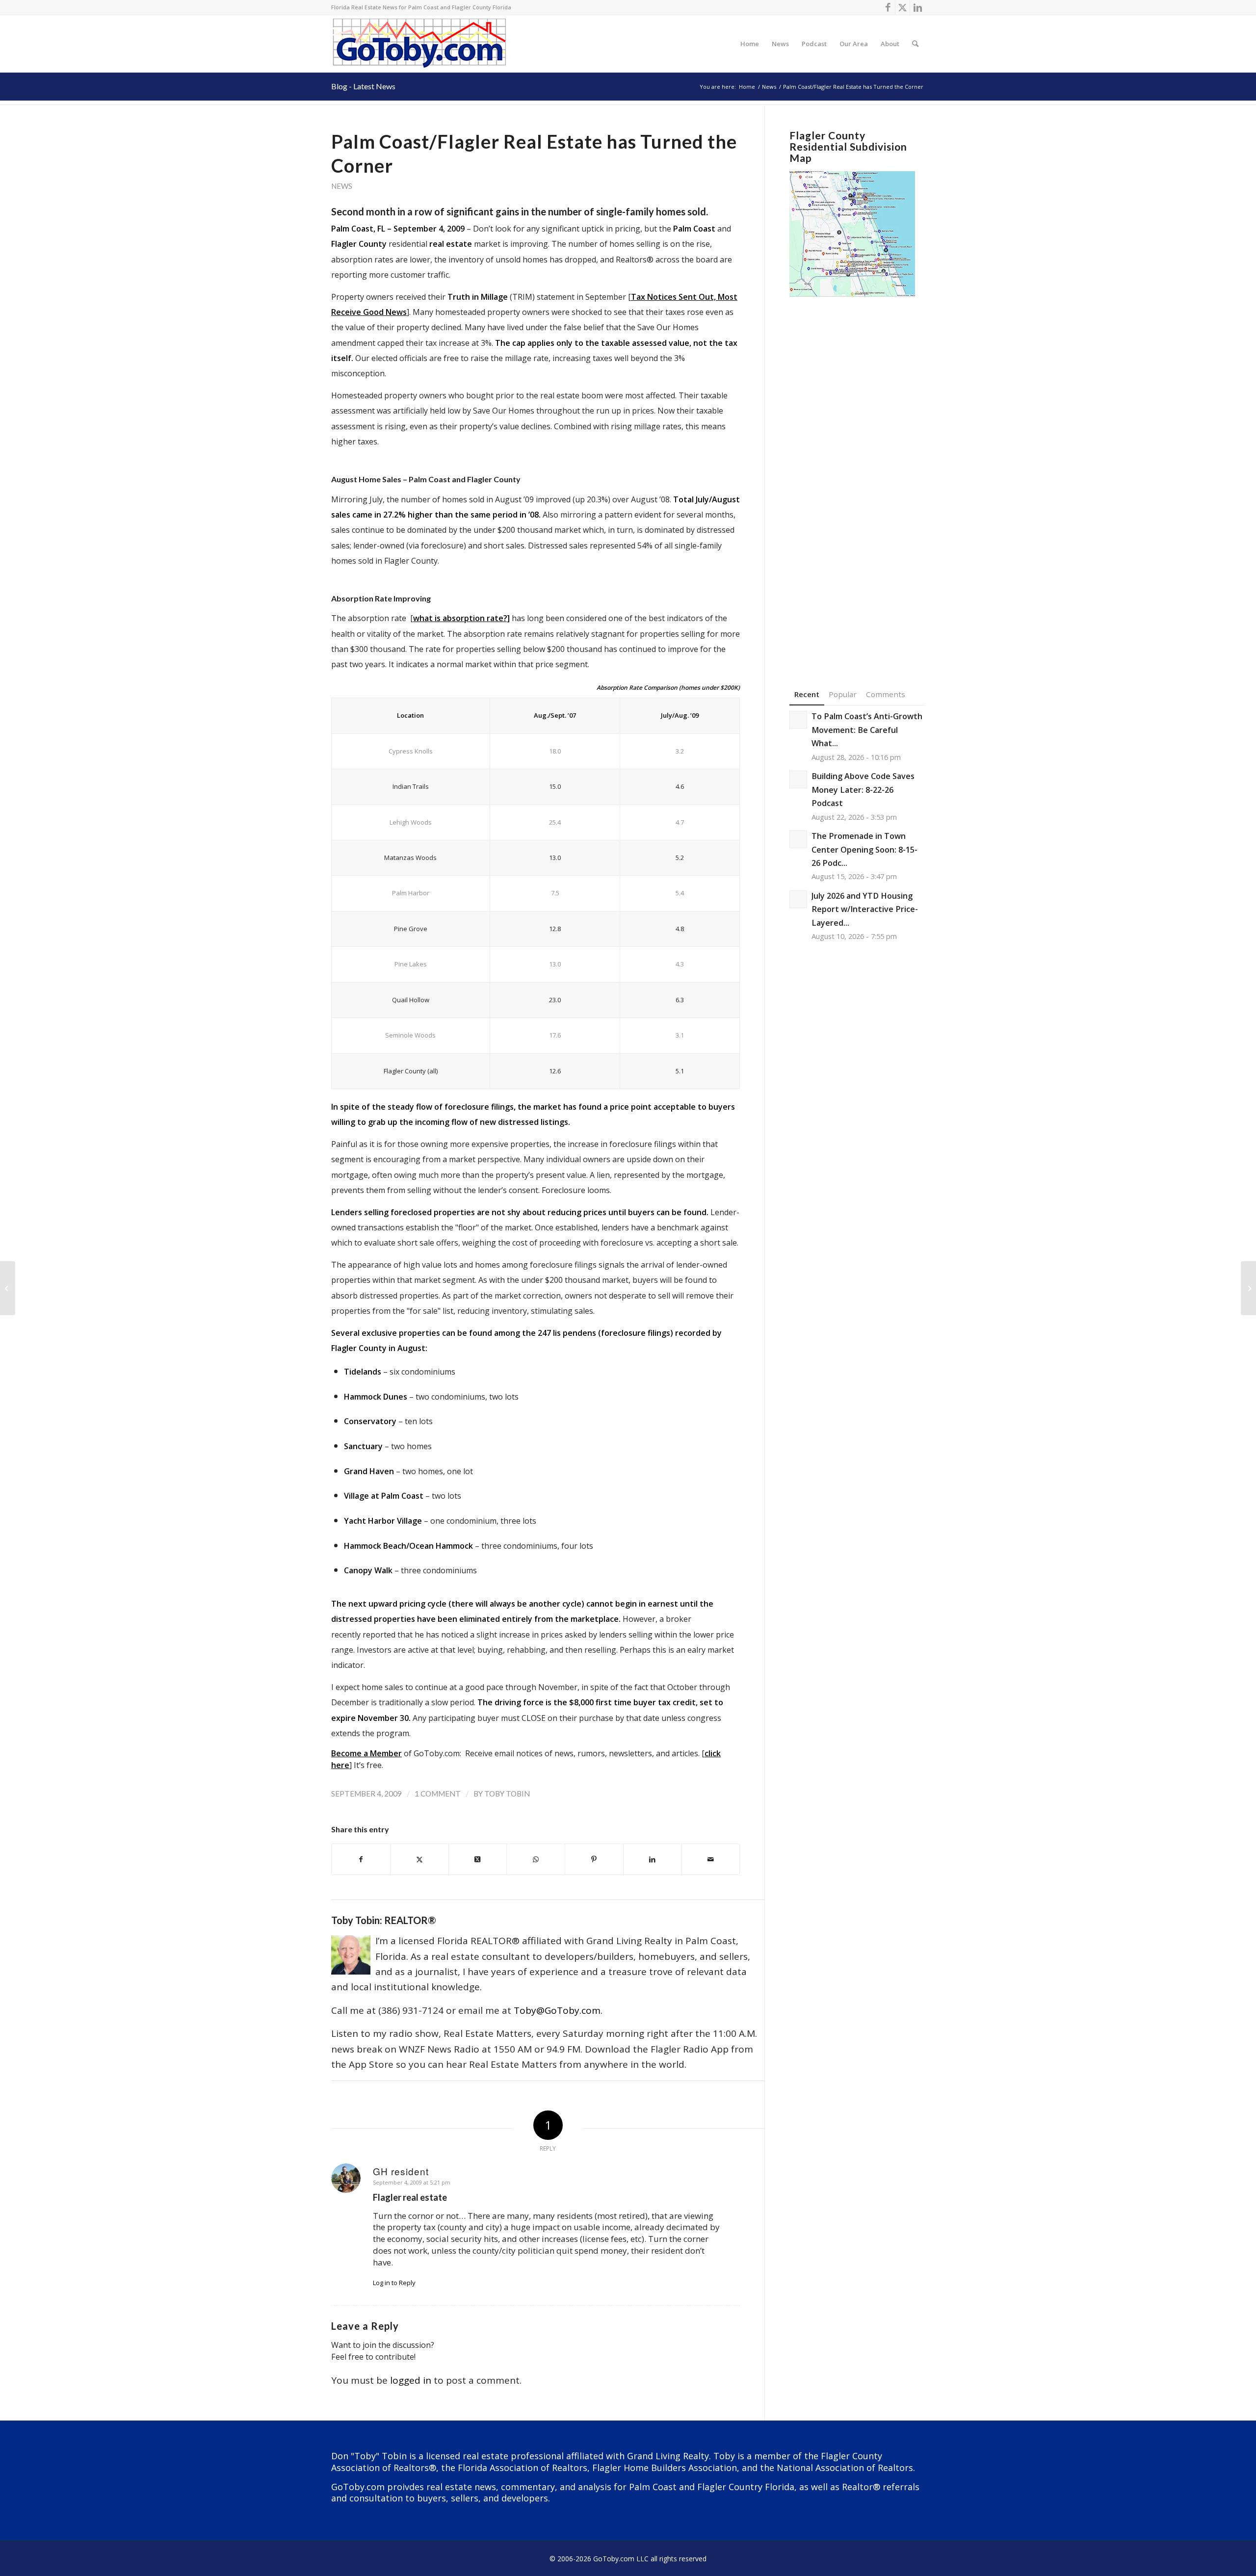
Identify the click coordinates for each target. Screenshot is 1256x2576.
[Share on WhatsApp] (536, 1859)
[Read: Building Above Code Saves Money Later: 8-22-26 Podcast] (798, 780)
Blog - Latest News (363, 86)
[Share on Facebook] (361, 1859)
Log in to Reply (394, 2283)
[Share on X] (419, 1859)
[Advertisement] (857, 478)
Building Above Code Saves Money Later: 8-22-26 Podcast (863, 790)
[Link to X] (903, 7)
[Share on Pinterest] (594, 1859)
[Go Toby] (421, 44)
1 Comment (438, 1794)
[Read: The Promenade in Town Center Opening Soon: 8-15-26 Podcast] (798, 839)
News (342, 186)
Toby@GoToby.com (557, 2010)
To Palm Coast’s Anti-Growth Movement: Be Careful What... (867, 730)
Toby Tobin (507, 1794)
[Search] (915, 44)
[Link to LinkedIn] (917, 7)
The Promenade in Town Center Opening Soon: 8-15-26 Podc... (864, 849)
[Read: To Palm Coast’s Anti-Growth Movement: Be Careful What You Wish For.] (798, 720)
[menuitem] (750, 44)
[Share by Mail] (711, 1859)
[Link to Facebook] (888, 7)
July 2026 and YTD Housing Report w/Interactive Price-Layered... (865, 909)
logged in (411, 2380)
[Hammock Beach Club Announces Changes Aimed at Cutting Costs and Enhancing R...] (8, 1288)
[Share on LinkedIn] (653, 1859)
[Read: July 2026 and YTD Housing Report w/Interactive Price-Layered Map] (798, 899)
